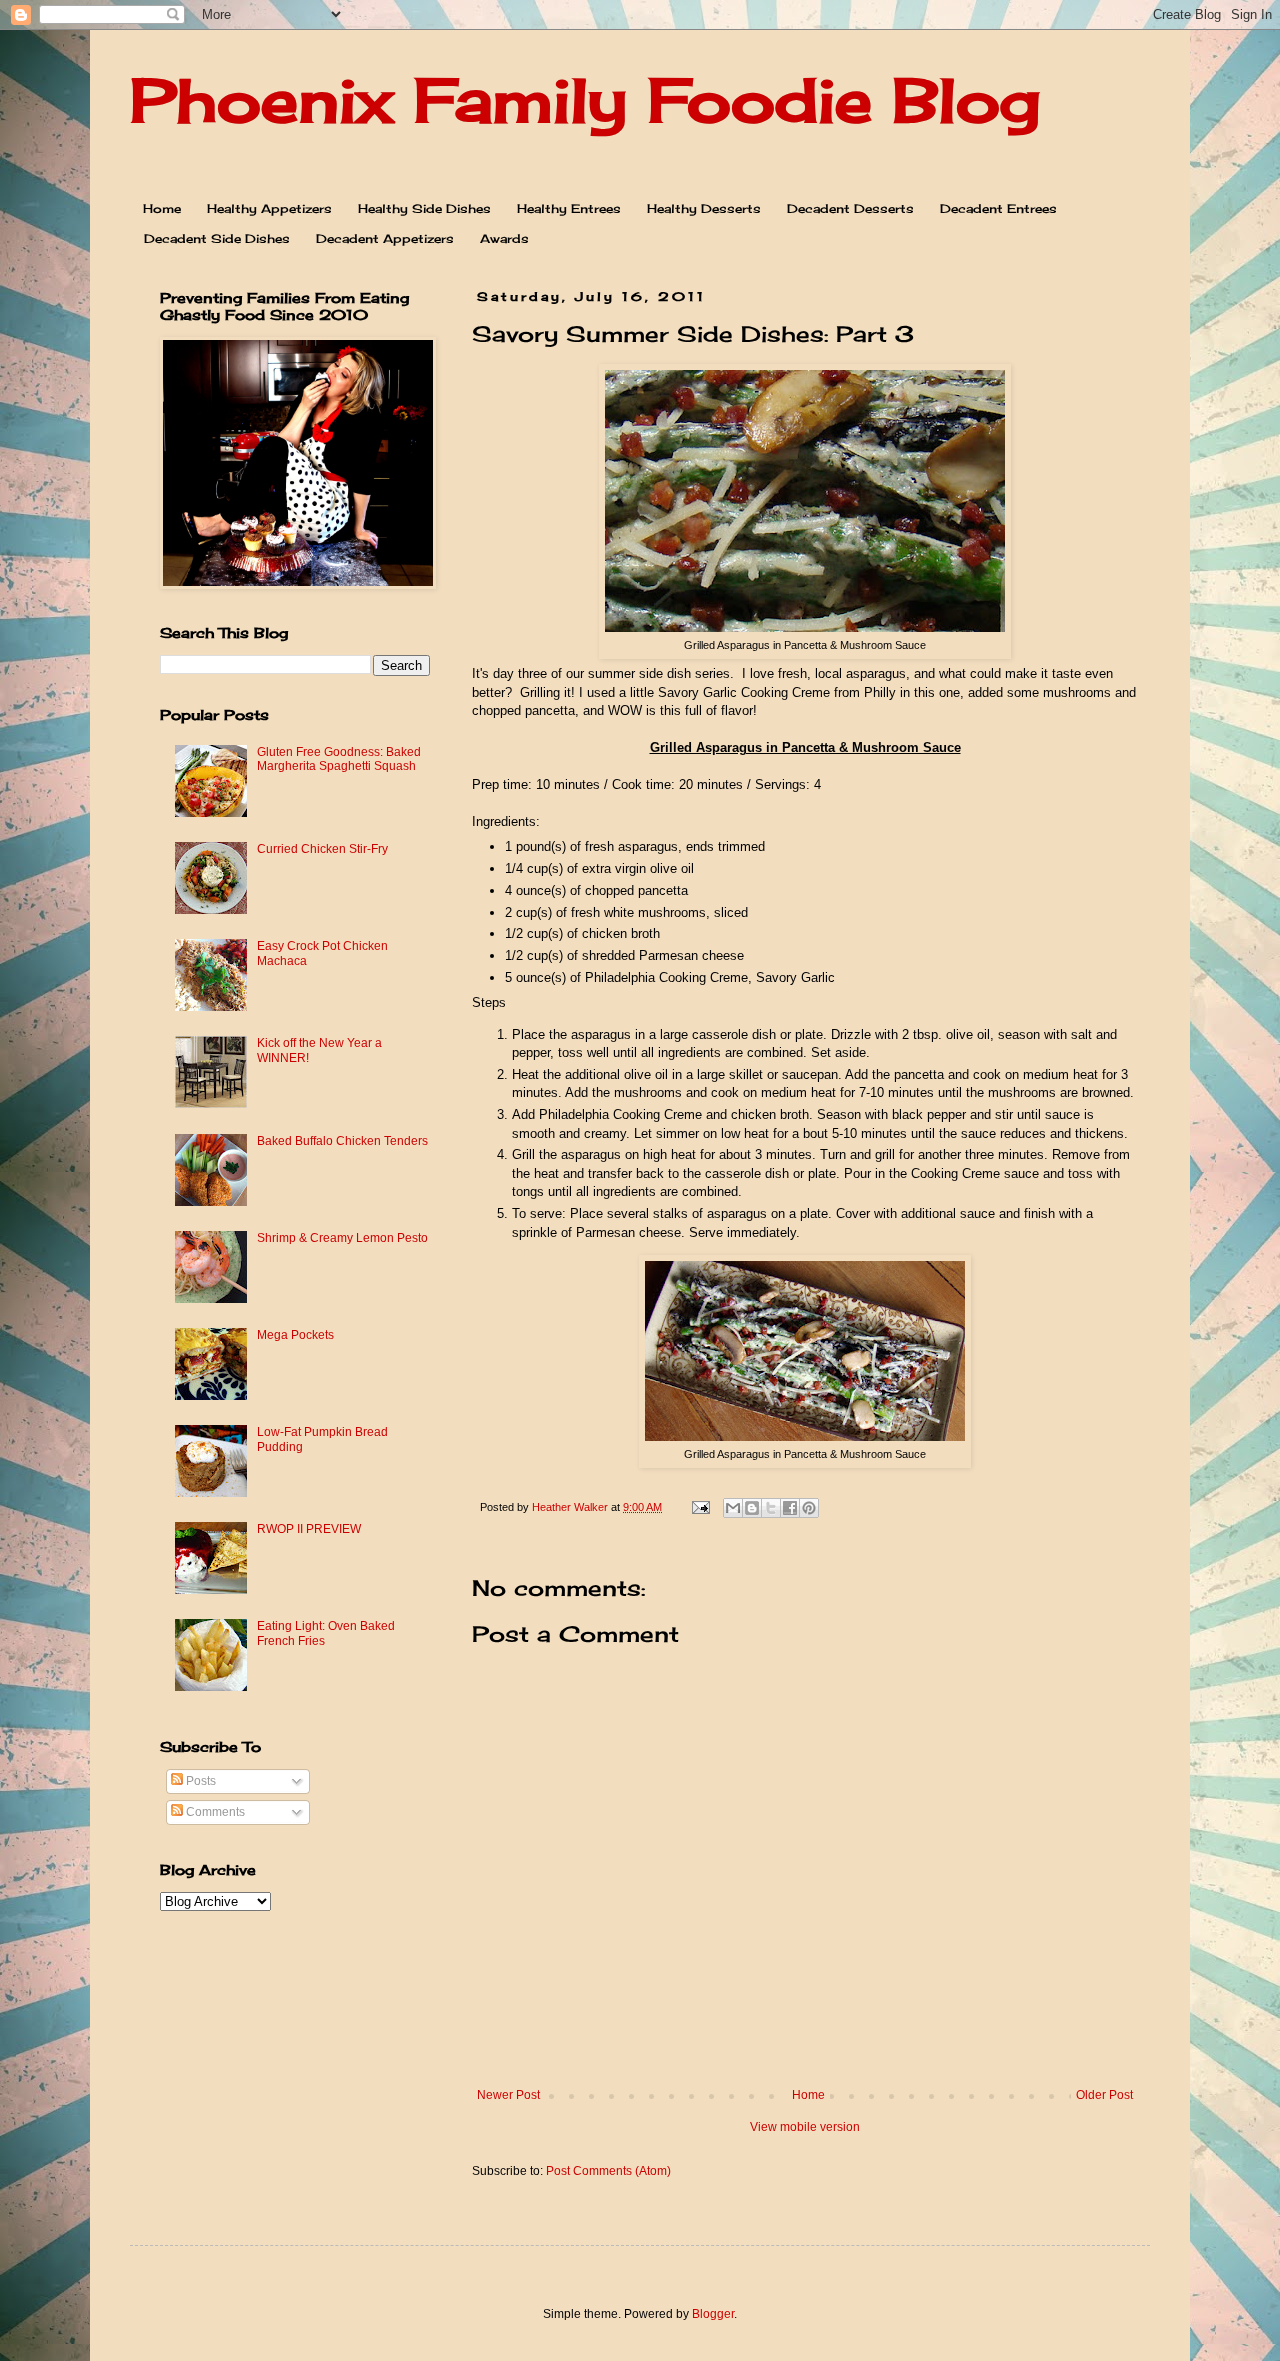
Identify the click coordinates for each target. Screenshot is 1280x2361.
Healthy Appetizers (269, 208)
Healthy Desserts (704, 208)
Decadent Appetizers (385, 238)
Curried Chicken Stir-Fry (322, 849)
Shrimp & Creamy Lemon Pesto (342, 1238)
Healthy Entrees (569, 208)
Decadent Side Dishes (217, 238)
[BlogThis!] (752, 1508)
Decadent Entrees (998, 208)
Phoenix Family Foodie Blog (585, 99)
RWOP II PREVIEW (309, 1529)
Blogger (713, 2314)
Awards (504, 238)
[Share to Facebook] (790, 1508)
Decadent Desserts (850, 208)
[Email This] (733, 1508)
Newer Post (508, 2095)
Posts (199, 1781)
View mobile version (805, 2127)
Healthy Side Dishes (424, 208)
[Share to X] (771, 1508)
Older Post (1104, 2095)
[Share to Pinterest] (809, 1508)
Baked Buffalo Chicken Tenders (342, 1141)
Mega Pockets (295, 1335)
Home (162, 208)
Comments (214, 1812)
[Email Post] (700, 1507)
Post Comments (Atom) (608, 2171)
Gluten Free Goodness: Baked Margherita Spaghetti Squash (339, 759)
